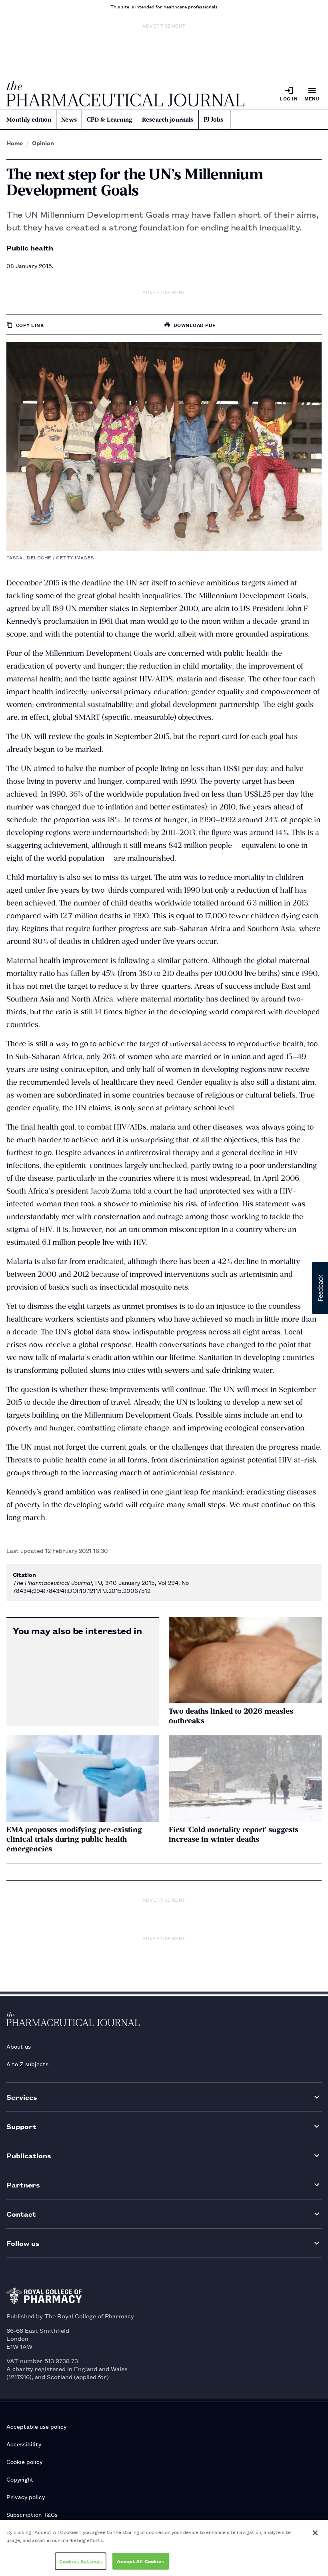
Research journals (168, 120)
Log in (289, 98)
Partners (23, 2184)
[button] (320, 1288)
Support (21, 2126)
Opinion (43, 143)
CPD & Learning (109, 120)
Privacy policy (26, 2497)
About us (19, 2046)
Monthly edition (29, 120)
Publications (29, 2155)
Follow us (23, 2243)
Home (15, 143)
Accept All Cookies (140, 2561)
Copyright (20, 2479)
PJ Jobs (214, 120)
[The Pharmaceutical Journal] (125, 94)
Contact (21, 2214)
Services (22, 2097)
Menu (312, 98)
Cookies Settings (81, 2561)
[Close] (315, 2533)
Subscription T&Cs (32, 2514)
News (69, 120)
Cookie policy (24, 2461)
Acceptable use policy (36, 2426)
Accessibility (24, 2444)
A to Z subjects (27, 2064)
